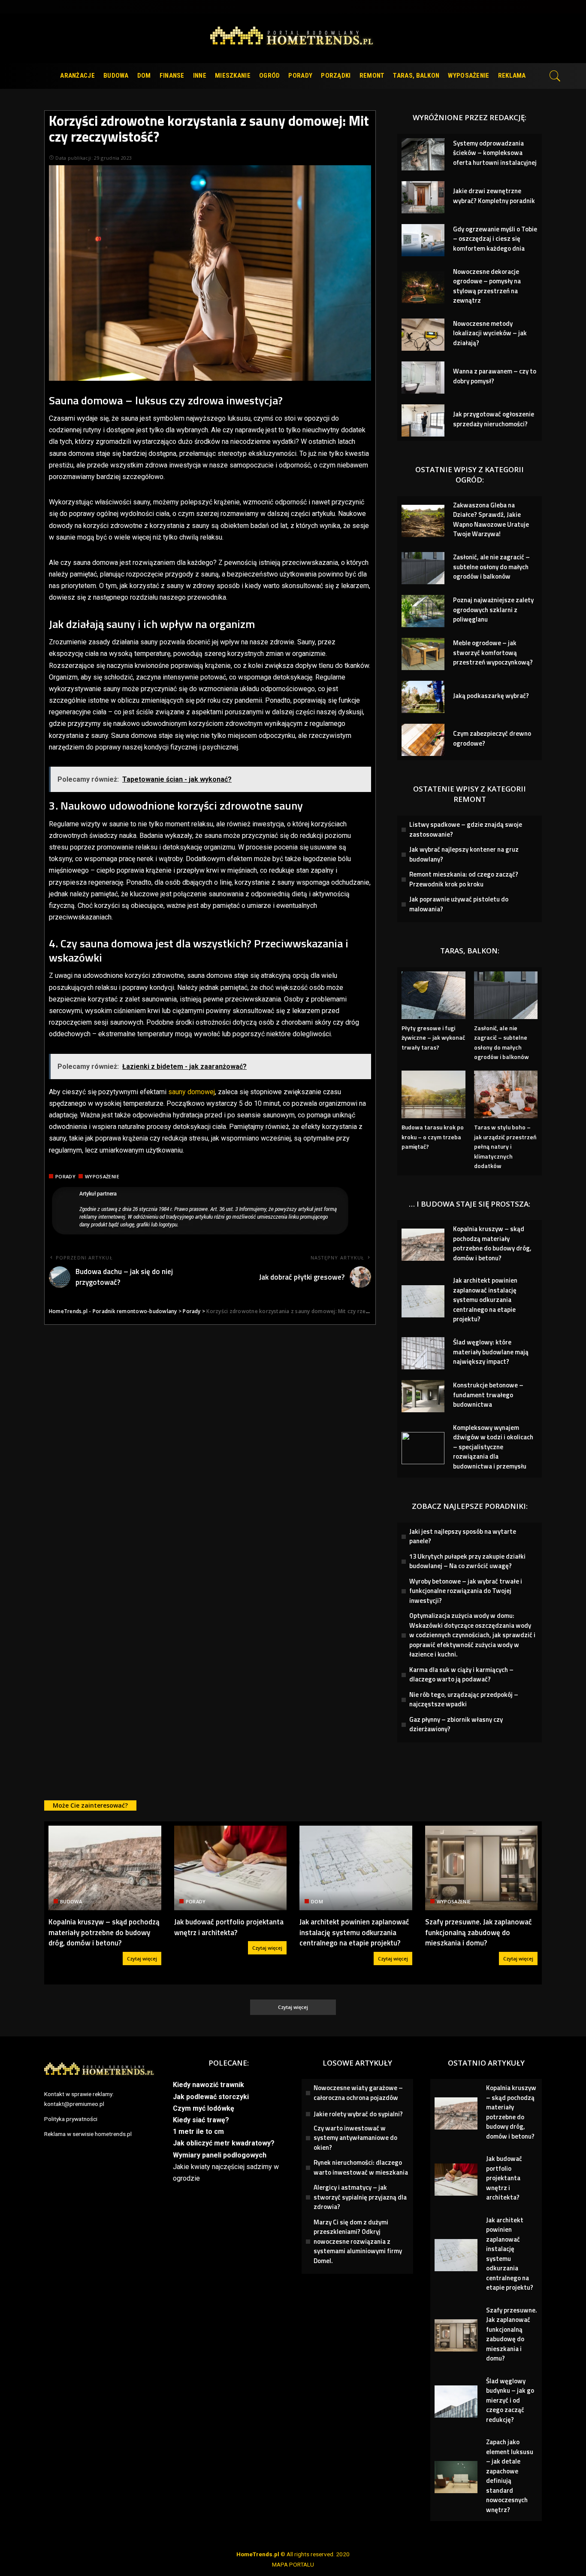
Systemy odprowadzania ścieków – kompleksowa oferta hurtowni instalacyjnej (495, 153)
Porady (65, 1176)
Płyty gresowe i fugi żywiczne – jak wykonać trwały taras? (433, 1038)
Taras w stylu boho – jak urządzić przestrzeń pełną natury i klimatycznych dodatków (505, 1146)
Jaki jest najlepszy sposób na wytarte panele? (463, 1536)
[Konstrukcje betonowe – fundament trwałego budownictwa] (423, 1396)
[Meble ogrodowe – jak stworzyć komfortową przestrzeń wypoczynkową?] (423, 654)
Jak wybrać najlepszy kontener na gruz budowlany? (464, 854)
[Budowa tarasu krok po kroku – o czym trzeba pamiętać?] (433, 1094)
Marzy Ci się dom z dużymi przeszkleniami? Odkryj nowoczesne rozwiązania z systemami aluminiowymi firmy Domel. (358, 2241)
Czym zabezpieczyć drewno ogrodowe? (492, 738)
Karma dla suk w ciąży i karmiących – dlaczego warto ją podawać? (461, 1675)
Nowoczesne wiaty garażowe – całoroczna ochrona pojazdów (358, 2093)
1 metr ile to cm (198, 2131)
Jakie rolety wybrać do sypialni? (358, 2114)
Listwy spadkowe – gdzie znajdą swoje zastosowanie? (466, 829)
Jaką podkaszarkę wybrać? (491, 696)
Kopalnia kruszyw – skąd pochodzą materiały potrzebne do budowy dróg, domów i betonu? (492, 1243)
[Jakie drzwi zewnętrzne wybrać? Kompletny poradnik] (423, 197)
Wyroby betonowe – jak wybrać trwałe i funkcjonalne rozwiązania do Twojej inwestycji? (466, 1591)
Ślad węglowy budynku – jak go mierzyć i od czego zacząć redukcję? (510, 2400)
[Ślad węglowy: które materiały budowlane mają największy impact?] (423, 1353)
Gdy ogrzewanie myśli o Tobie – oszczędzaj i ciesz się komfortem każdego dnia (495, 239)
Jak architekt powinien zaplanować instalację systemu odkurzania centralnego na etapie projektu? (485, 1300)
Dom (317, 1901)
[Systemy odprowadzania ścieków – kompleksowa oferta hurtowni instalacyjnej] (423, 154)
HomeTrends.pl (258, 2554)
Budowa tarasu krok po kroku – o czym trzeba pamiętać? (433, 1137)
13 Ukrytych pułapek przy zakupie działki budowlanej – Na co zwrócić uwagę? (467, 1561)
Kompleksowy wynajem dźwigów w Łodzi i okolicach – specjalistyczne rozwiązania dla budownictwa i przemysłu (493, 1447)
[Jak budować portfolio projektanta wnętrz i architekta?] (231, 1868)
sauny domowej (192, 1092)
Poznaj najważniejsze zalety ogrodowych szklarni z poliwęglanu (493, 610)
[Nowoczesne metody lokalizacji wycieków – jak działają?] (423, 335)
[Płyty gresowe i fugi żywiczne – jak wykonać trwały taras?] (433, 995)
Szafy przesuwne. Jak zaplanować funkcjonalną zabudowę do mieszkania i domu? (479, 1932)
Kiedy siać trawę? (201, 2120)
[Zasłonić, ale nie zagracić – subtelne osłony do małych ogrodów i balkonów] (423, 568)
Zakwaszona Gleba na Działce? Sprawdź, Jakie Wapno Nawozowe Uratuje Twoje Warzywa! (491, 520)
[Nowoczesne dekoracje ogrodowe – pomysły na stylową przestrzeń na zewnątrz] (423, 287)
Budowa (71, 1901)
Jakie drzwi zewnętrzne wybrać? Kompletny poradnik (494, 196)
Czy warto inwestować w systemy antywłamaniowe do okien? (355, 2138)
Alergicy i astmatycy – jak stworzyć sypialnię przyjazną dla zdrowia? (360, 2197)
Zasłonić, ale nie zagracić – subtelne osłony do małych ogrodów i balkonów (491, 567)
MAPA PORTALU (293, 2564)
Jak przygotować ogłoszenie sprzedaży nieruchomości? (494, 419)
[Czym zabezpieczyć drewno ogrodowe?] (423, 740)
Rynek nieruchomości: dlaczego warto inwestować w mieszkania (361, 2167)
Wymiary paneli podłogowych (220, 2155)
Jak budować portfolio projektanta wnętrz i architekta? (229, 1927)
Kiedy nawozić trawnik (208, 2085)
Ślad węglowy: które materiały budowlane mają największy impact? (491, 1352)
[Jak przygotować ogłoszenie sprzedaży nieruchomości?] (423, 420)
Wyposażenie (102, 1176)
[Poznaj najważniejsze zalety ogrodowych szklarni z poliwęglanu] (423, 611)
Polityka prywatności (71, 2119)
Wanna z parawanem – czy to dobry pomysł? (495, 376)
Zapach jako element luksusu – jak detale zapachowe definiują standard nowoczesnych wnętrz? (510, 2476)
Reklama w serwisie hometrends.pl (88, 2134)
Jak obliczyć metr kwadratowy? (224, 2143)
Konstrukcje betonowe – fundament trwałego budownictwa (488, 1395)
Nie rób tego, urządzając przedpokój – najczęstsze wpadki (464, 1699)
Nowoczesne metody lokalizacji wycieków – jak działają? (490, 333)
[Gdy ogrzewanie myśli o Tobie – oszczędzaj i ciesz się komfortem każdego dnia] (423, 240)
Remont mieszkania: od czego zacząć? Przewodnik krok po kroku (464, 879)
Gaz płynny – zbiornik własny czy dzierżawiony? (456, 1724)
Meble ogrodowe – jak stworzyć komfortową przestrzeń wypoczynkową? (493, 652)
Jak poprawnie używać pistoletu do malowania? (459, 904)
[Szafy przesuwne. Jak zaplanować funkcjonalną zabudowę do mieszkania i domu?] (482, 1868)
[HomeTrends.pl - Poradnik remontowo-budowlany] (293, 38)
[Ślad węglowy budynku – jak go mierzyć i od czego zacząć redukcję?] (456, 2402)
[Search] (555, 76)
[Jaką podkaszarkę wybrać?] (423, 697)
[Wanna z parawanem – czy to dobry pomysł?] (423, 378)
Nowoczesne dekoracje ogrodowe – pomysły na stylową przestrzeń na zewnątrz (487, 286)
